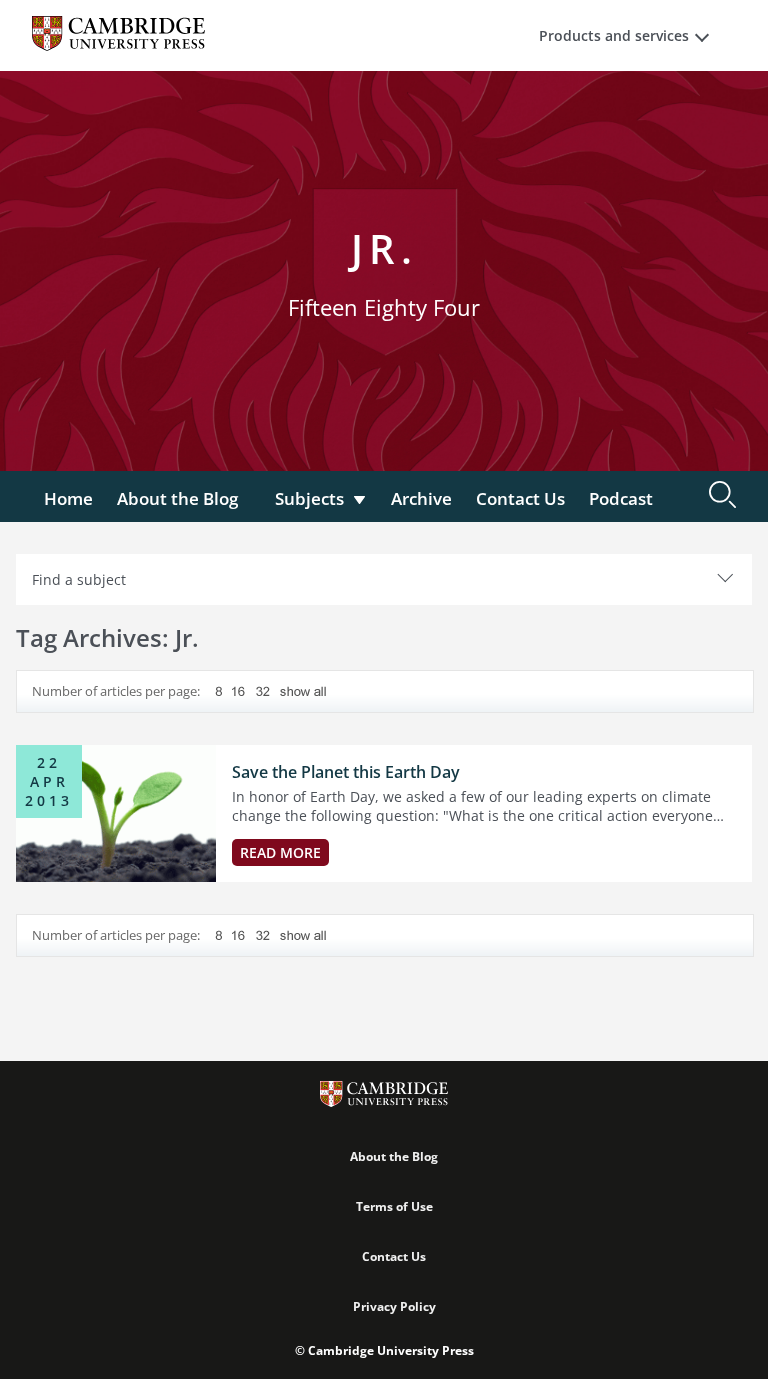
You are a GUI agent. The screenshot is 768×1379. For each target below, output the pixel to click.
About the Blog (177, 498)
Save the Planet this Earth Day (346, 772)
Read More (280, 852)
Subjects (309, 498)
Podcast (621, 498)
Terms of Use (394, 1206)
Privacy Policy (394, 1306)
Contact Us (520, 498)
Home (68, 498)
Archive (421, 498)
